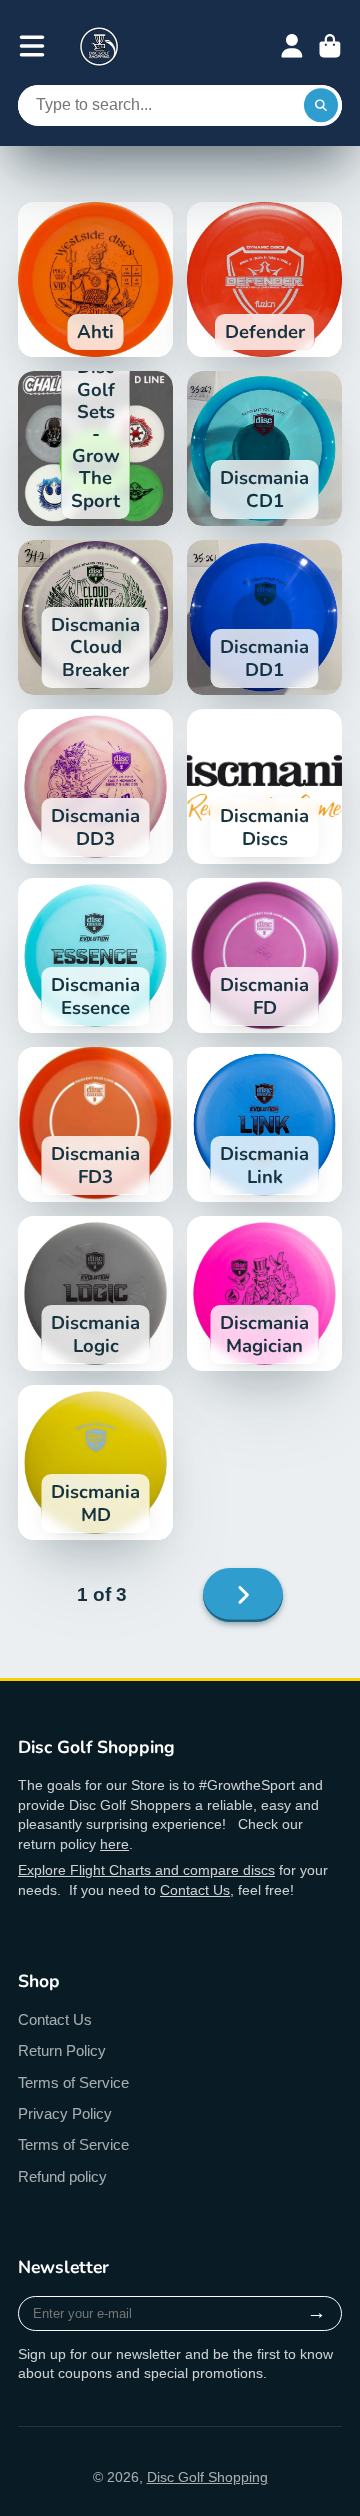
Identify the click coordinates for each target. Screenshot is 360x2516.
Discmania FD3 (95, 1124)
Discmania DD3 (95, 786)
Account (292, 46)
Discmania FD (264, 955)
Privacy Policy (65, 2113)
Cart (330, 46)
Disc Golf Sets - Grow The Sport (95, 448)
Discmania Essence (95, 955)
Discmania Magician (264, 1293)
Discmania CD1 (264, 448)
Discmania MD (95, 1462)
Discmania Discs (264, 786)
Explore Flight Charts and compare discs (146, 1870)
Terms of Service (73, 2082)
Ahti (95, 279)
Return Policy (62, 2050)
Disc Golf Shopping (207, 2477)
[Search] (321, 106)
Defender (264, 279)
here (114, 1844)
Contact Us (195, 1890)
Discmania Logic (95, 1293)
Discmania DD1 (264, 617)
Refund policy (62, 2176)
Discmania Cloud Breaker (95, 617)
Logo (99, 46)
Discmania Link (264, 1124)
